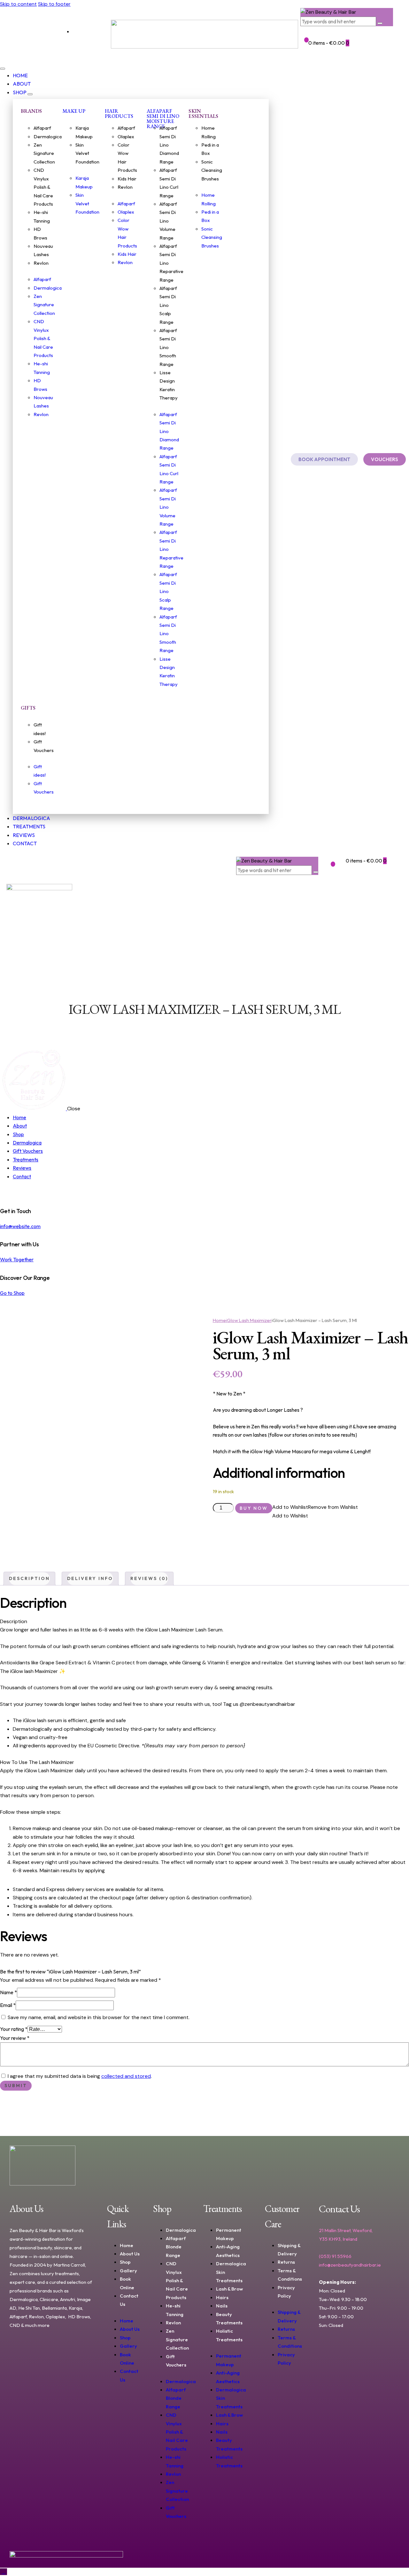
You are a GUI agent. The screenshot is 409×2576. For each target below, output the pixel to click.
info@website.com (20, 1226)
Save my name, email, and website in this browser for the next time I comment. (99, 2017)
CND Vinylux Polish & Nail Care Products (43, 187)
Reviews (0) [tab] (149, 1578)
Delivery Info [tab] (90, 1578)
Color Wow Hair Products (127, 157)
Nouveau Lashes (43, 250)
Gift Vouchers (44, 746)
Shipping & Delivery (289, 2249)
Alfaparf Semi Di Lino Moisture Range (163, 119)
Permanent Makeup (229, 2234)
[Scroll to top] (4, 2572)
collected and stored (126, 2076)
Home (219, 1320)
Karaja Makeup (84, 132)
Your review (15, 2038)
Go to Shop (12, 1293)
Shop (125, 2262)
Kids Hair (127, 179)
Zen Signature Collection (44, 153)
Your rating (14, 2029)
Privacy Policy (286, 2292)
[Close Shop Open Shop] (30, 94)
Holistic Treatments (229, 2335)
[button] (10, 962)
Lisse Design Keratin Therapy (169, 385)
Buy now (254, 1508)
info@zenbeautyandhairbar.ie (350, 2265)
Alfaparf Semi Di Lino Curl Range (169, 183)
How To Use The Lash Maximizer (37, 1762)
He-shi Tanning (42, 216)
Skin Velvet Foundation (87, 153)
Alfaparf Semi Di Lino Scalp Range (168, 305)
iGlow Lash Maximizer (249, 1320)
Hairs (222, 2297)
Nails (222, 2306)
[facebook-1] (4, 1193)
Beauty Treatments (229, 2318)
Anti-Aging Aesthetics (228, 2251)
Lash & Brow (229, 2289)
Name (8, 1992)
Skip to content (18, 4)
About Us (130, 2254)
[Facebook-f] (24, 34)
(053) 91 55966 (335, 2256)
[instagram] (11, 1193)
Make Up (74, 111)
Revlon (41, 263)
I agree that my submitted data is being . (80, 2076)
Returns (286, 2262)
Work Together (17, 1259)
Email (8, 2005)
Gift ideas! (40, 729)
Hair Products (119, 114)
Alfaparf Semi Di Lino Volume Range (168, 221)
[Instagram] (46, 34)
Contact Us (129, 2300)
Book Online (127, 2283)
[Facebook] (327, 2354)
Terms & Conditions (290, 2275)
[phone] (18, 1193)
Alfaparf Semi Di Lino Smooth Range (168, 347)
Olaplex (126, 137)
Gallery (128, 2271)
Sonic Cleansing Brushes (212, 170)
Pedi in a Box (210, 149)
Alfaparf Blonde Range (176, 2247)
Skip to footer (54, 4)
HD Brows (40, 233)
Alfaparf (42, 128)
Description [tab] (29, 1578)
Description (14, 1621)
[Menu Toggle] (3, 69)
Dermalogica (48, 137)
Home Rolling (208, 132)
